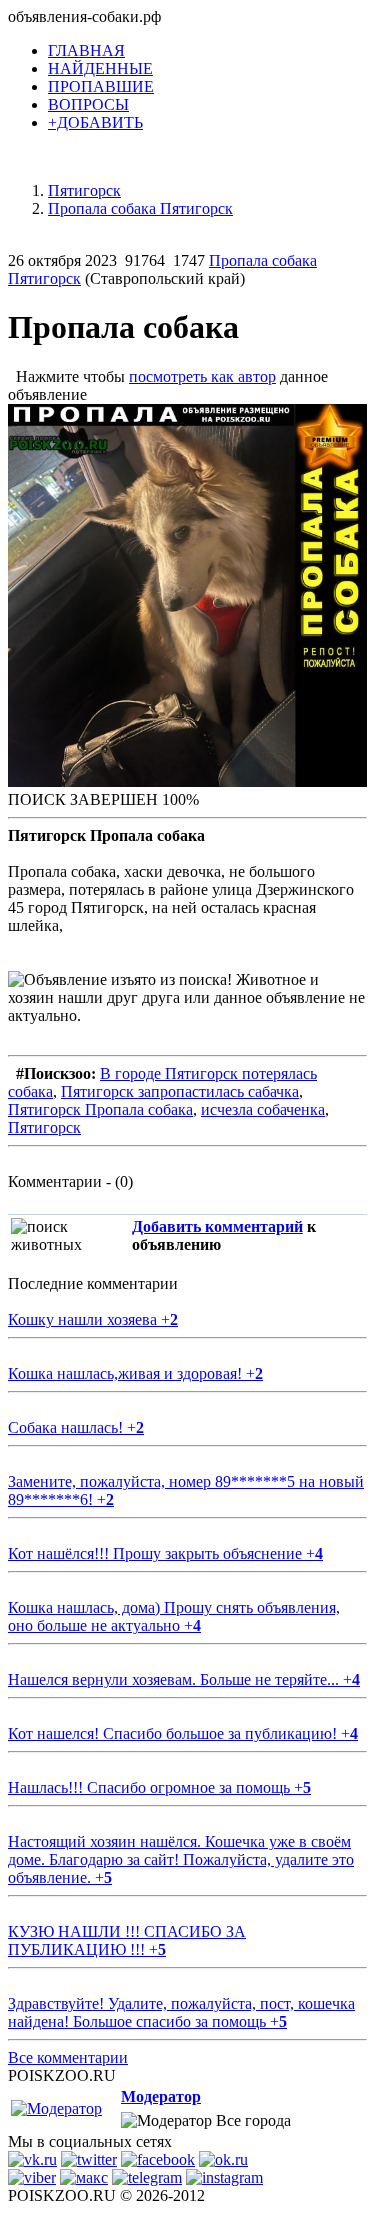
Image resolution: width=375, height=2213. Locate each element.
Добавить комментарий (217, 1226)
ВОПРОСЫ (88, 104)
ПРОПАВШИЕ (101, 86)
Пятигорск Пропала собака (100, 1109)
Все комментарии (68, 2057)
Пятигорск (44, 1127)
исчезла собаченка (263, 1109)
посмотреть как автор (202, 376)
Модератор (161, 2096)
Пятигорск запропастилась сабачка (180, 1091)
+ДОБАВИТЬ (95, 122)
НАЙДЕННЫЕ (100, 68)
